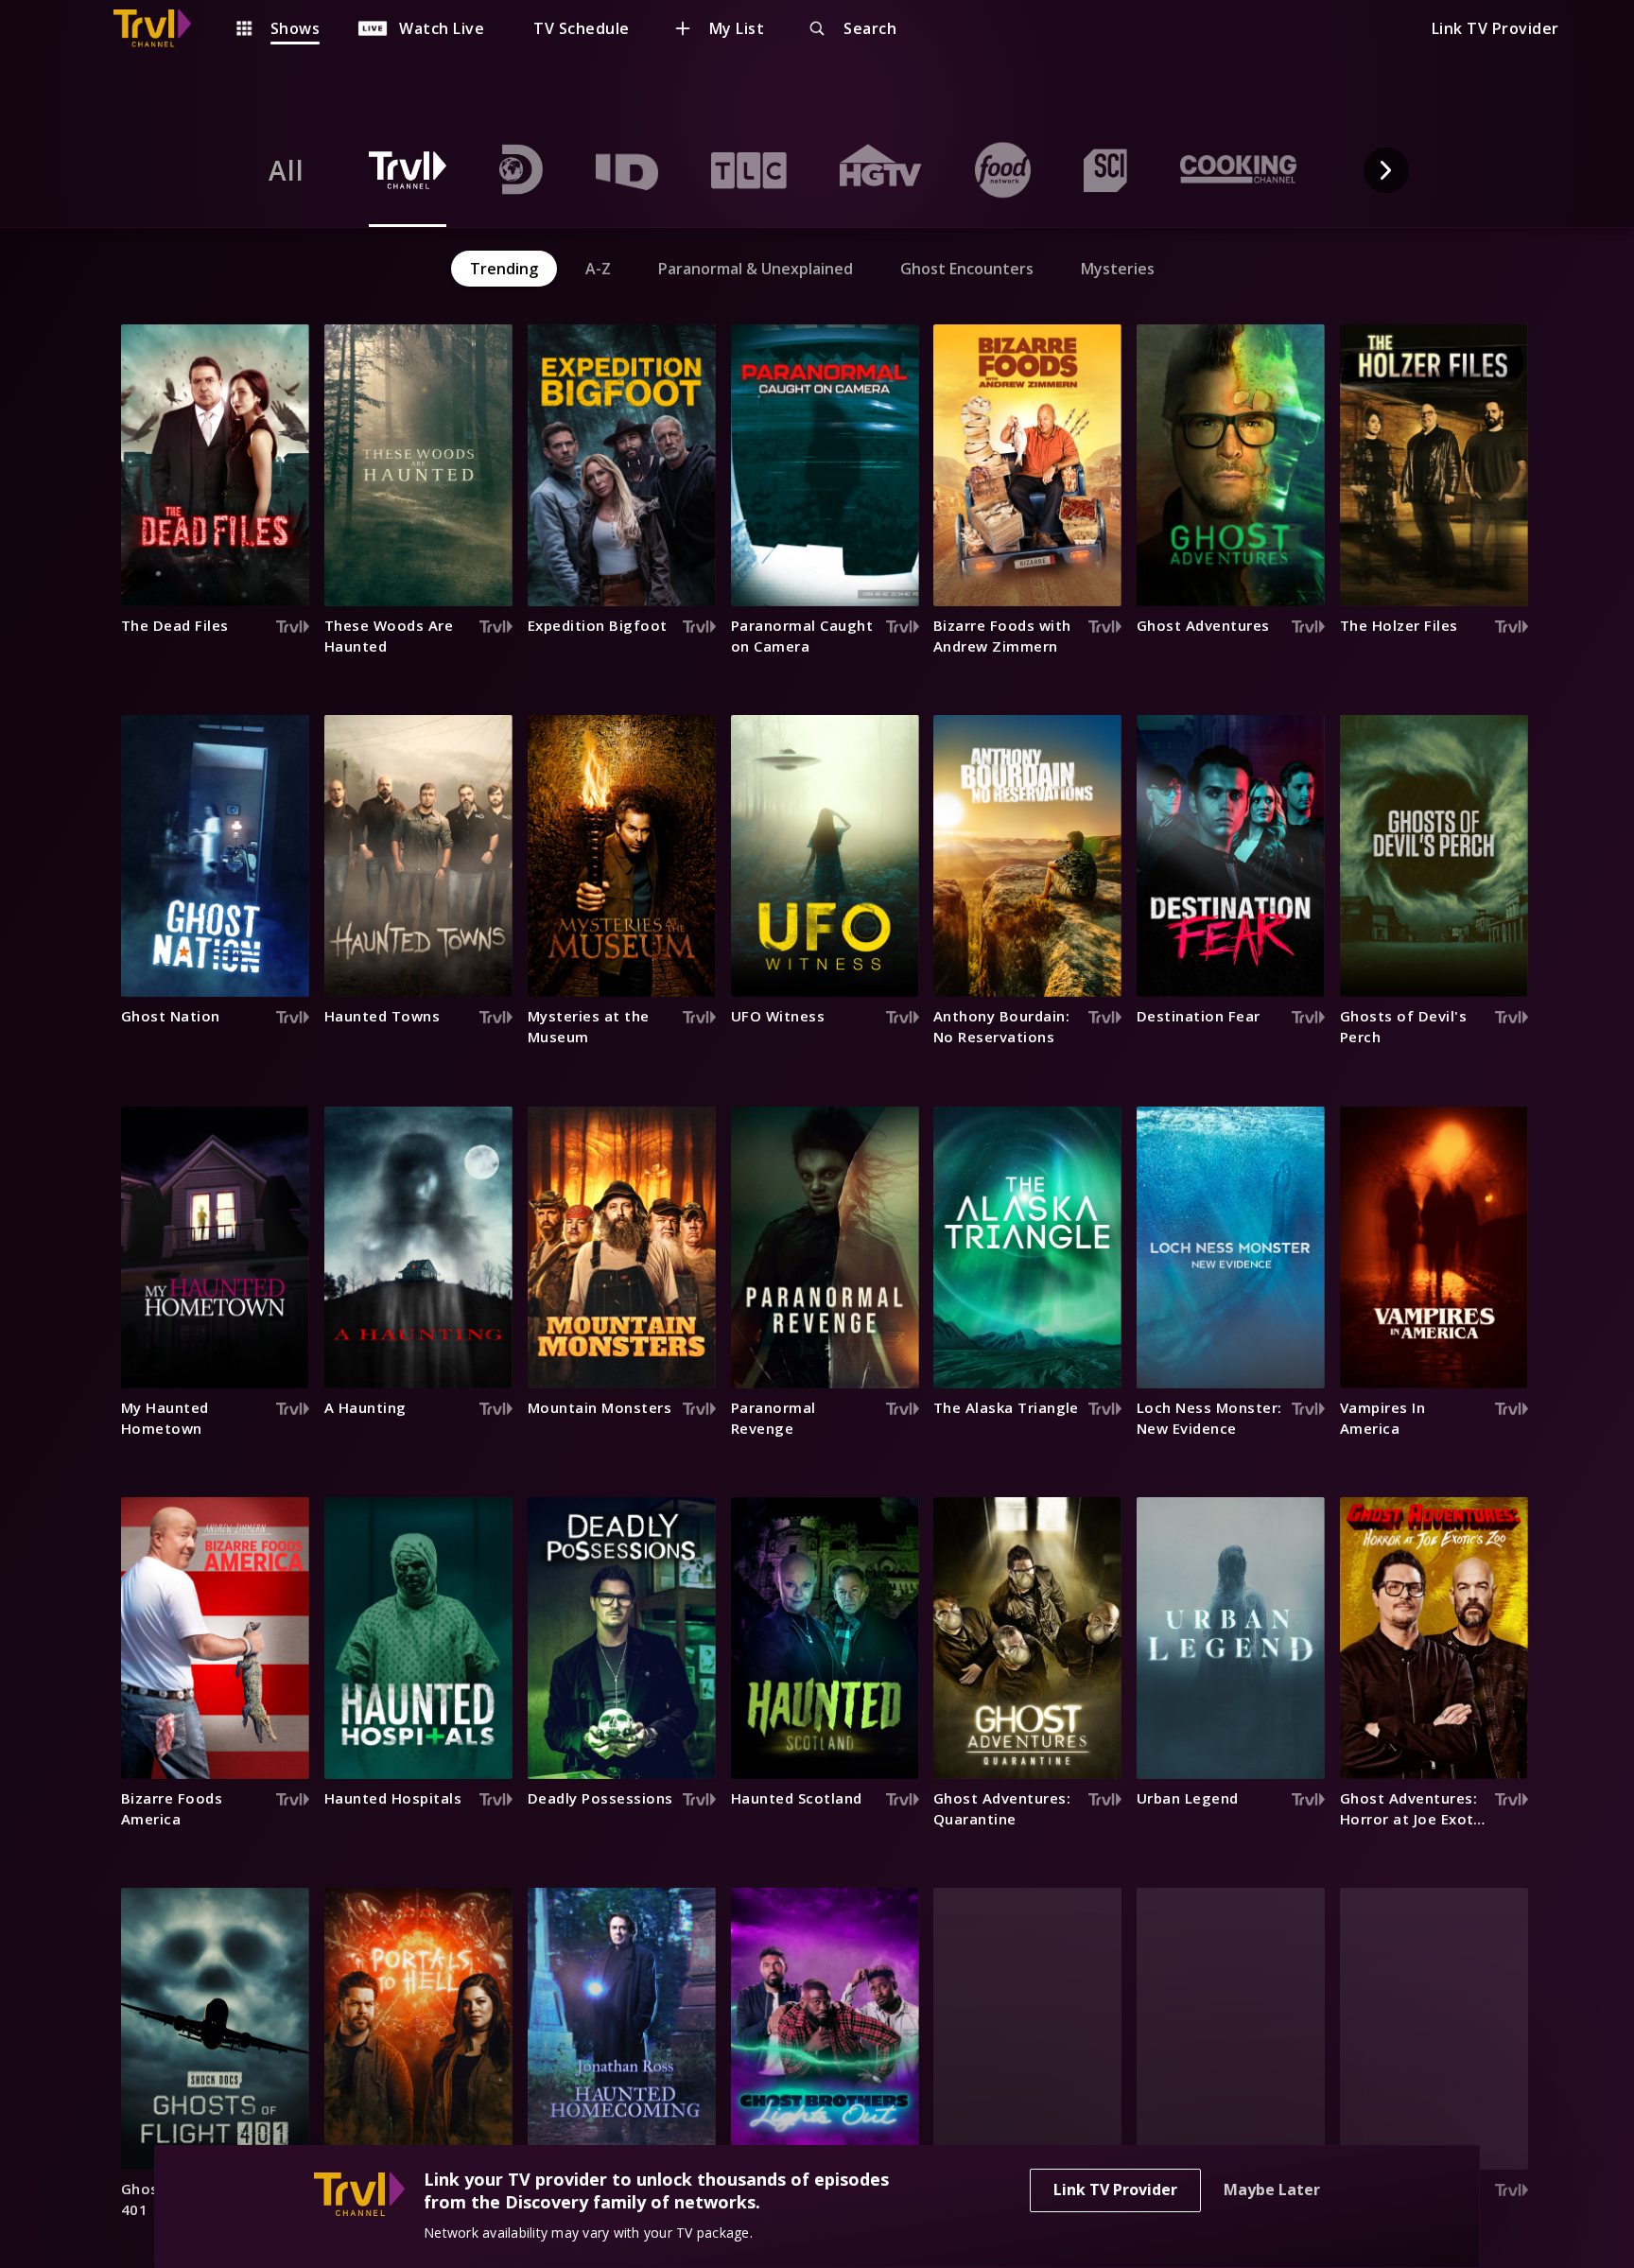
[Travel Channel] (162, 28)
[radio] (287, 170)
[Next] (1386, 170)
